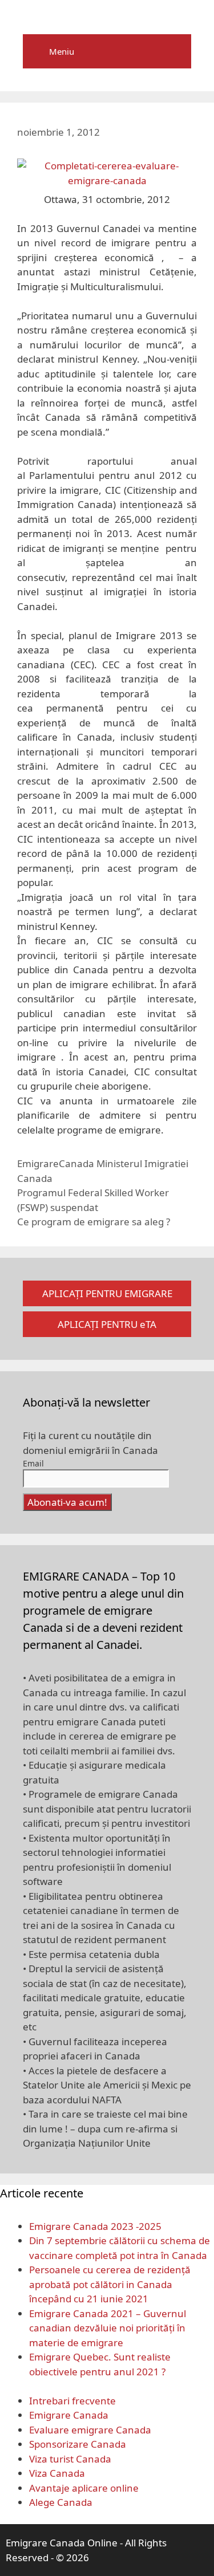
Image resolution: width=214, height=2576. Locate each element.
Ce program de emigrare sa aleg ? (94, 1222)
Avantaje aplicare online (84, 2488)
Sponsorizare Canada (78, 2444)
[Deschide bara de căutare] (174, 51)
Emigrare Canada (69, 2415)
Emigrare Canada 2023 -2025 (95, 2226)
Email (33, 1463)
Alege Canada (61, 2502)
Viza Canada (57, 2473)
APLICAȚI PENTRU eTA (107, 1324)
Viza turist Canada (70, 2459)
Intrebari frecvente (72, 2401)
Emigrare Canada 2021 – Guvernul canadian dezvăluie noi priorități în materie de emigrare (108, 2328)
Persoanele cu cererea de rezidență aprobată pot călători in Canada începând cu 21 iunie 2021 (110, 2284)
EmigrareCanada (56, 1163)
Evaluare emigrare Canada (90, 2430)
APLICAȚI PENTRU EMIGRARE (107, 1293)
